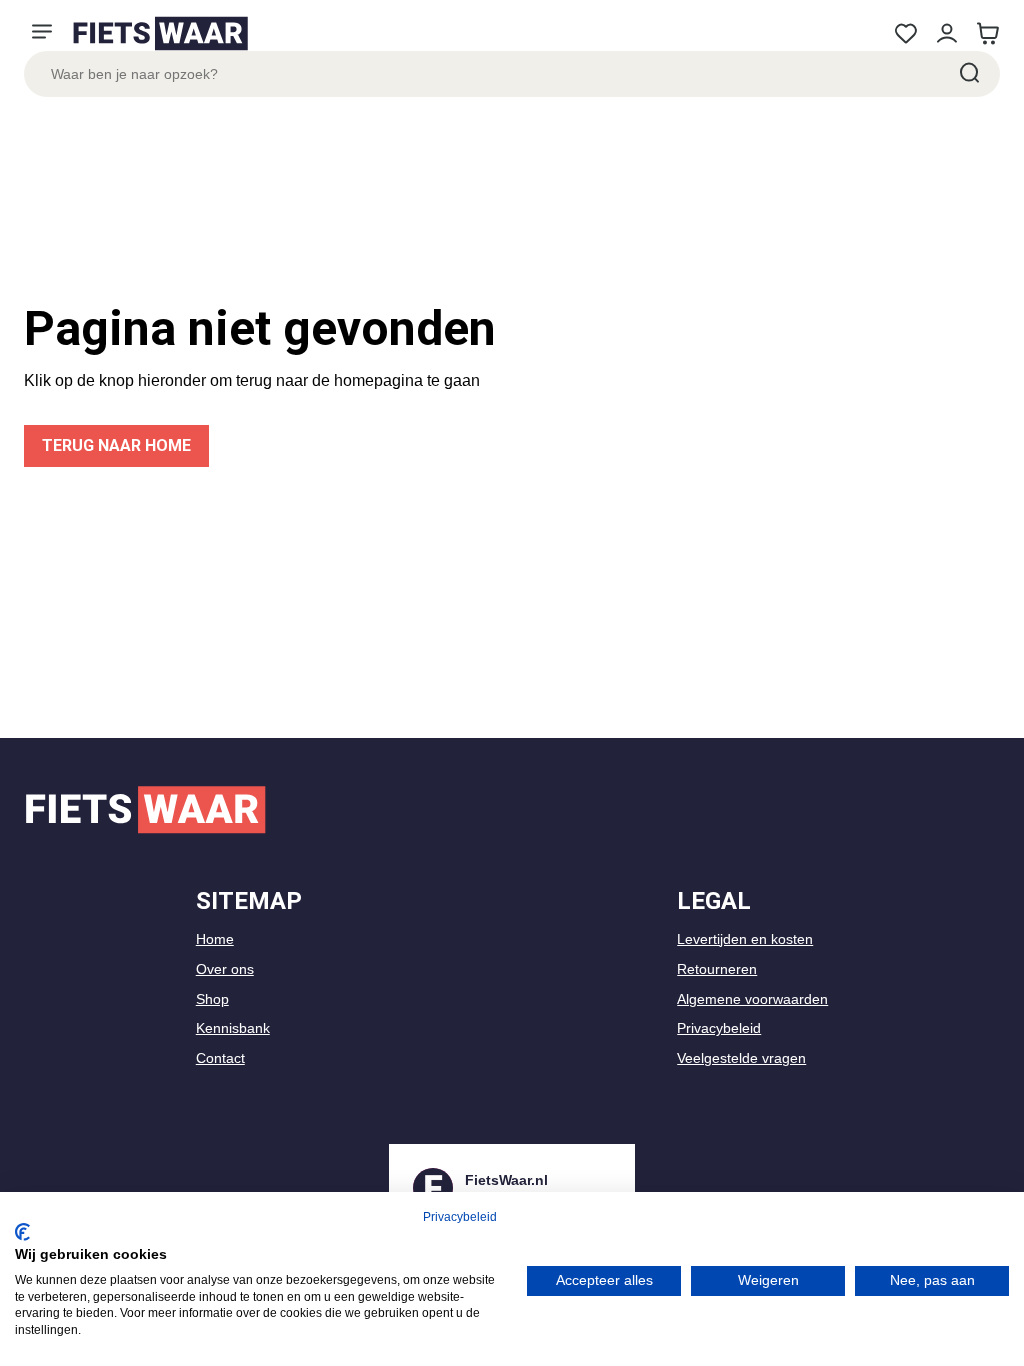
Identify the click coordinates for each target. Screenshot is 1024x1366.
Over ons (225, 969)
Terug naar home (116, 445)
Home (215, 939)
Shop (212, 999)
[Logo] (160, 33)
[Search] (968, 74)
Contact (220, 1058)
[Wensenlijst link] (905, 33)
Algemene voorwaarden (752, 999)
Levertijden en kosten (745, 939)
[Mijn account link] (946, 33)
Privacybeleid (719, 1028)
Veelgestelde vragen (741, 1058)
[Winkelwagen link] (987, 33)
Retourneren (717, 969)
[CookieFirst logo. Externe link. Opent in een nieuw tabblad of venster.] (22, 1232)
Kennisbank (233, 1028)
